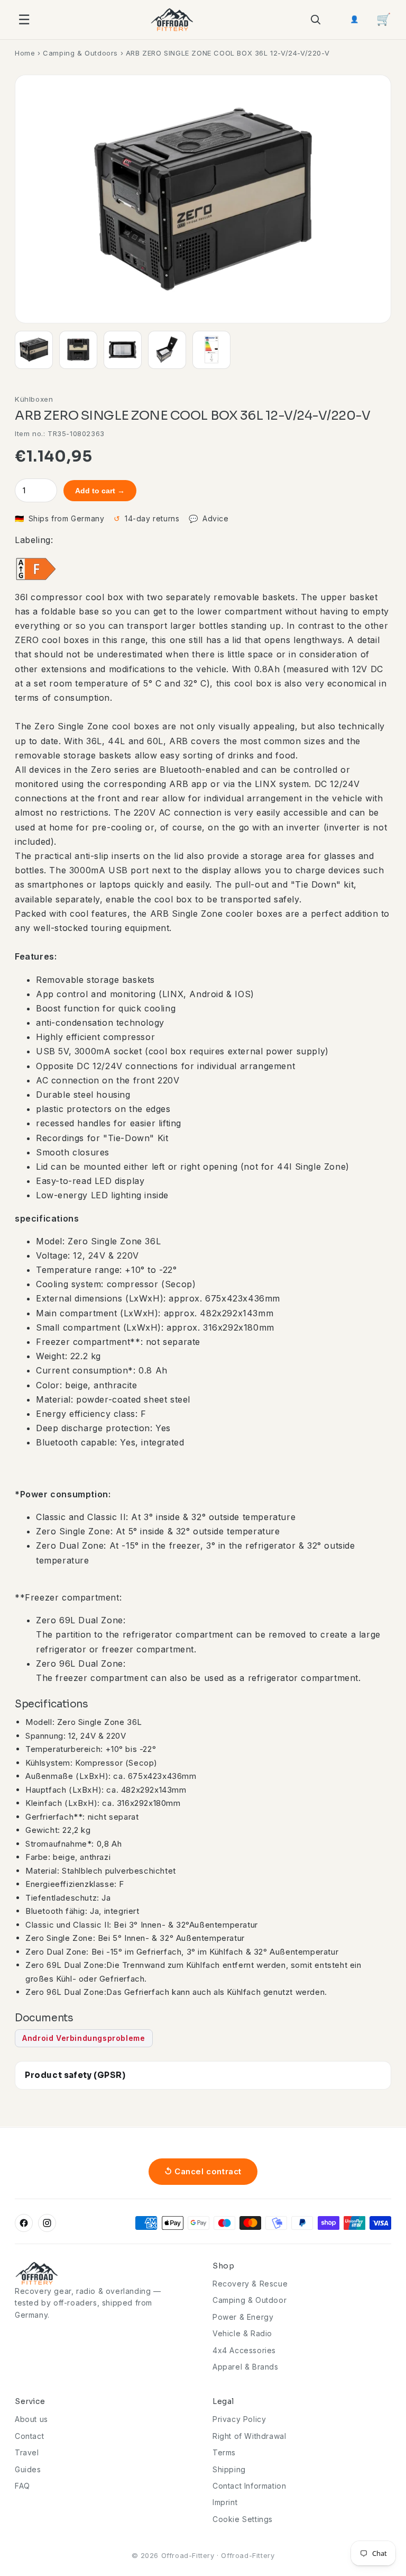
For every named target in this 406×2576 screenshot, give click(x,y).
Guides (28, 2469)
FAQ (22, 2486)
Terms (224, 2452)
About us (31, 2419)
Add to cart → (100, 491)
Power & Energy (243, 2317)
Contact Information (249, 2486)
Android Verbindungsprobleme (84, 2038)
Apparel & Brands (246, 2367)
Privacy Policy (239, 2419)
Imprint (225, 2502)
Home (25, 53)
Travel (27, 2452)
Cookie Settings (243, 2519)
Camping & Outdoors (80, 53)
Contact (29, 2436)
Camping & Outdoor (250, 2300)
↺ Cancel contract (203, 2171)
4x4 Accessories (244, 2350)
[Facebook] (24, 2223)
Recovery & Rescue (250, 2284)
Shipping (229, 2469)
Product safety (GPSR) (75, 2075)
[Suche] (315, 20)
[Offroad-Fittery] (172, 20)
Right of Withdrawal (249, 2436)
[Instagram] (47, 2223)
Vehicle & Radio (242, 2333)
